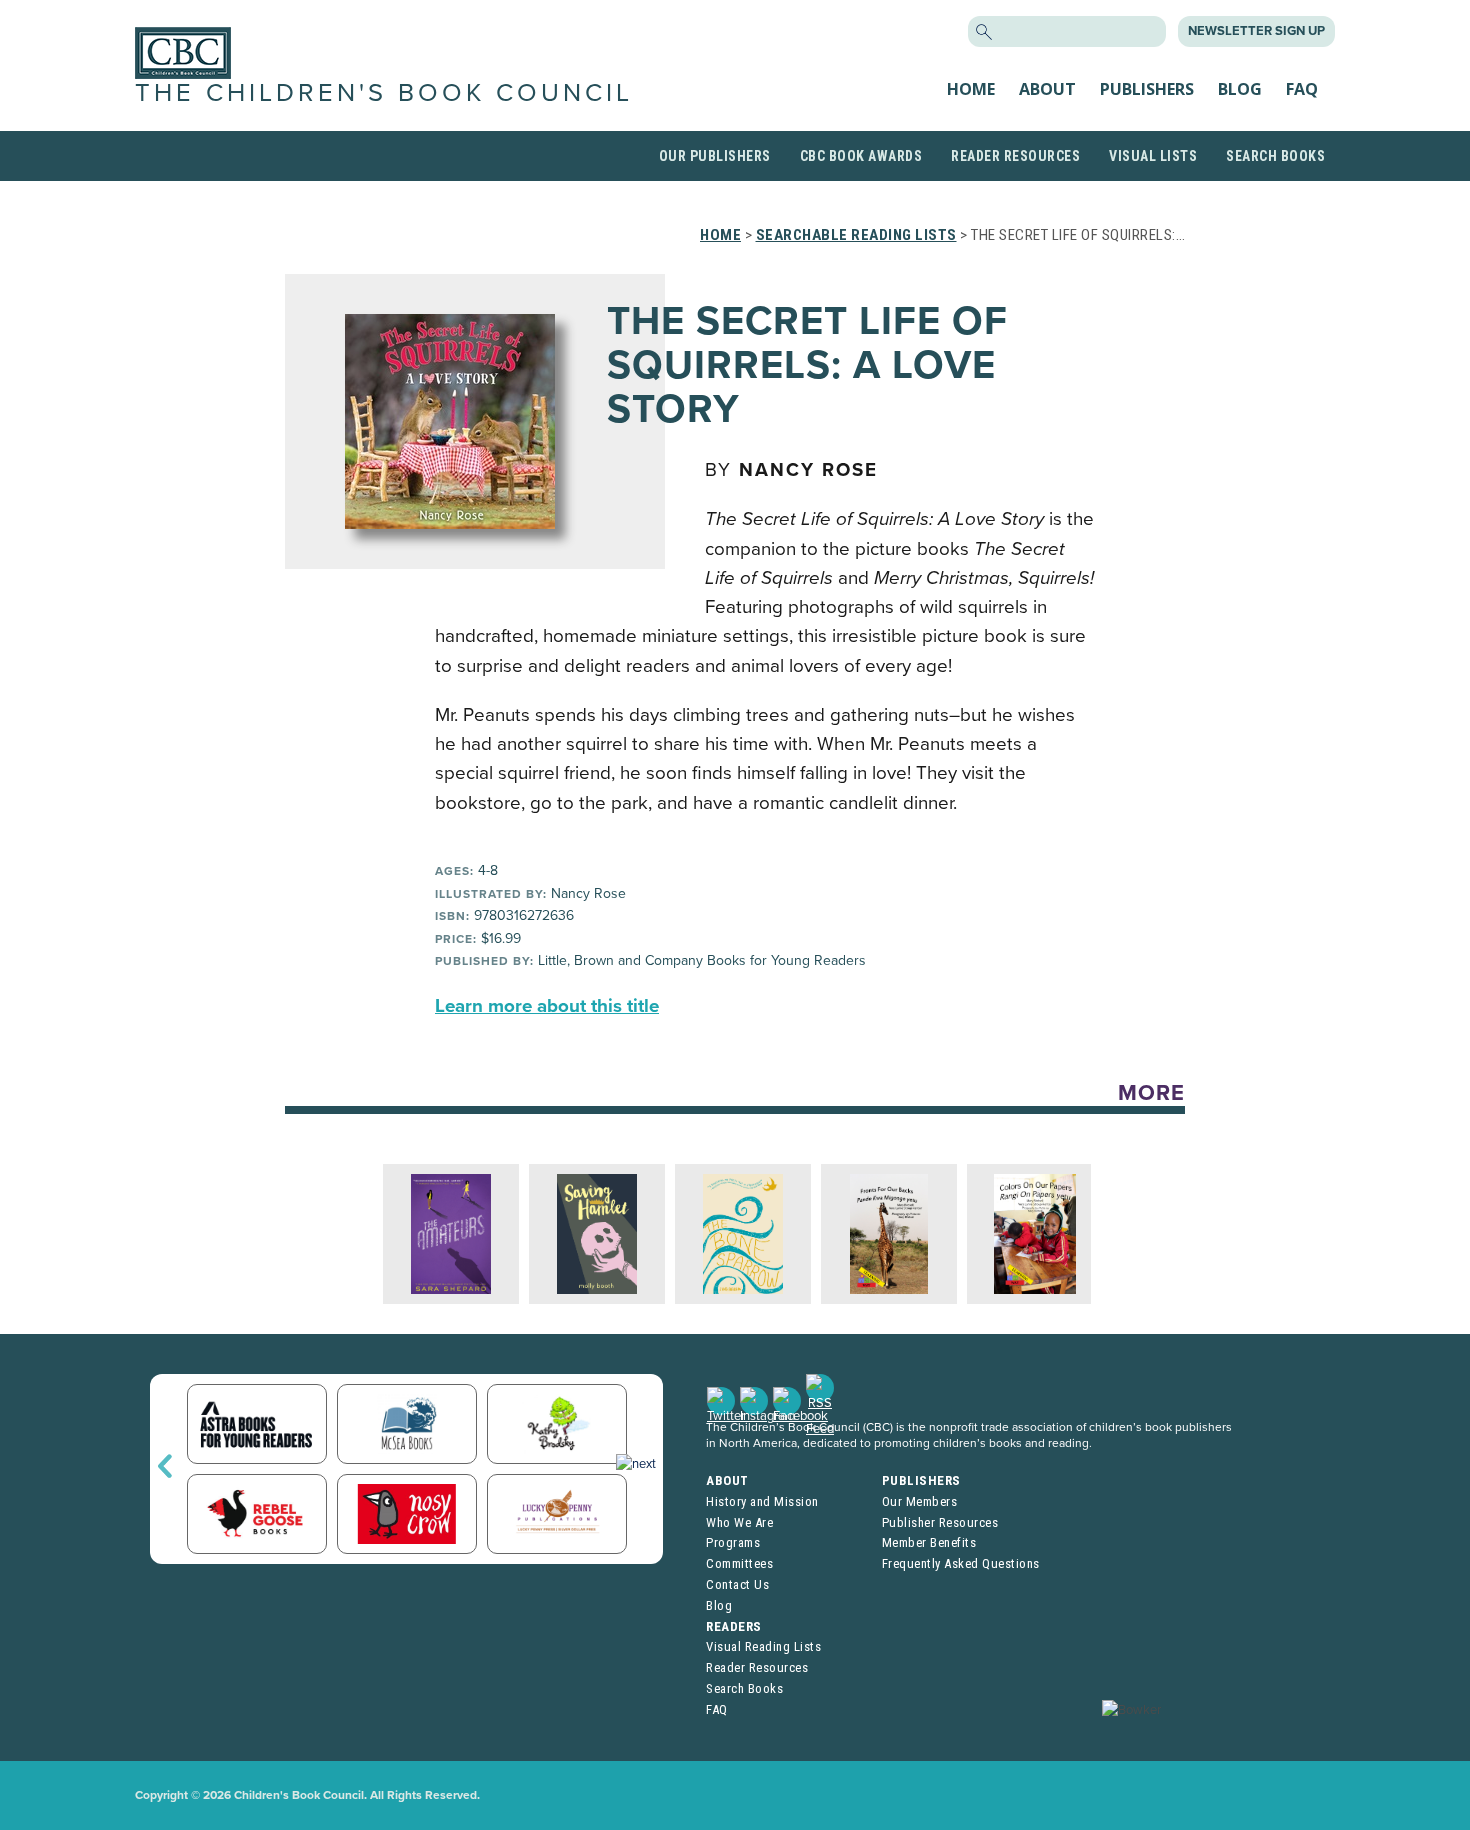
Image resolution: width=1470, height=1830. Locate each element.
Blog (1240, 89)
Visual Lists (1153, 156)
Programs (733, 1542)
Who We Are (739, 1522)
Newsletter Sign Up (1256, 31)
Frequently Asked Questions (961, 1563)
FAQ (1302, 89)
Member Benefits (929, 1542)
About (1047, 89)
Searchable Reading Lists (856, 235)
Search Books (1275, 156)
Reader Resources (1015, 156)
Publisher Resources (940, 1522)
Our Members (920, 1501)
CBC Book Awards (861, 156)
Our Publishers (715, 156)
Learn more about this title (547, 1006)
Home (971, 89)
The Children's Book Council (384, 93)
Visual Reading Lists (763, 1646)
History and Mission (762, 1501)
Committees (739, 1563)
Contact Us (737, 1584)
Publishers (1147, 89)
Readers (734, 1626)
